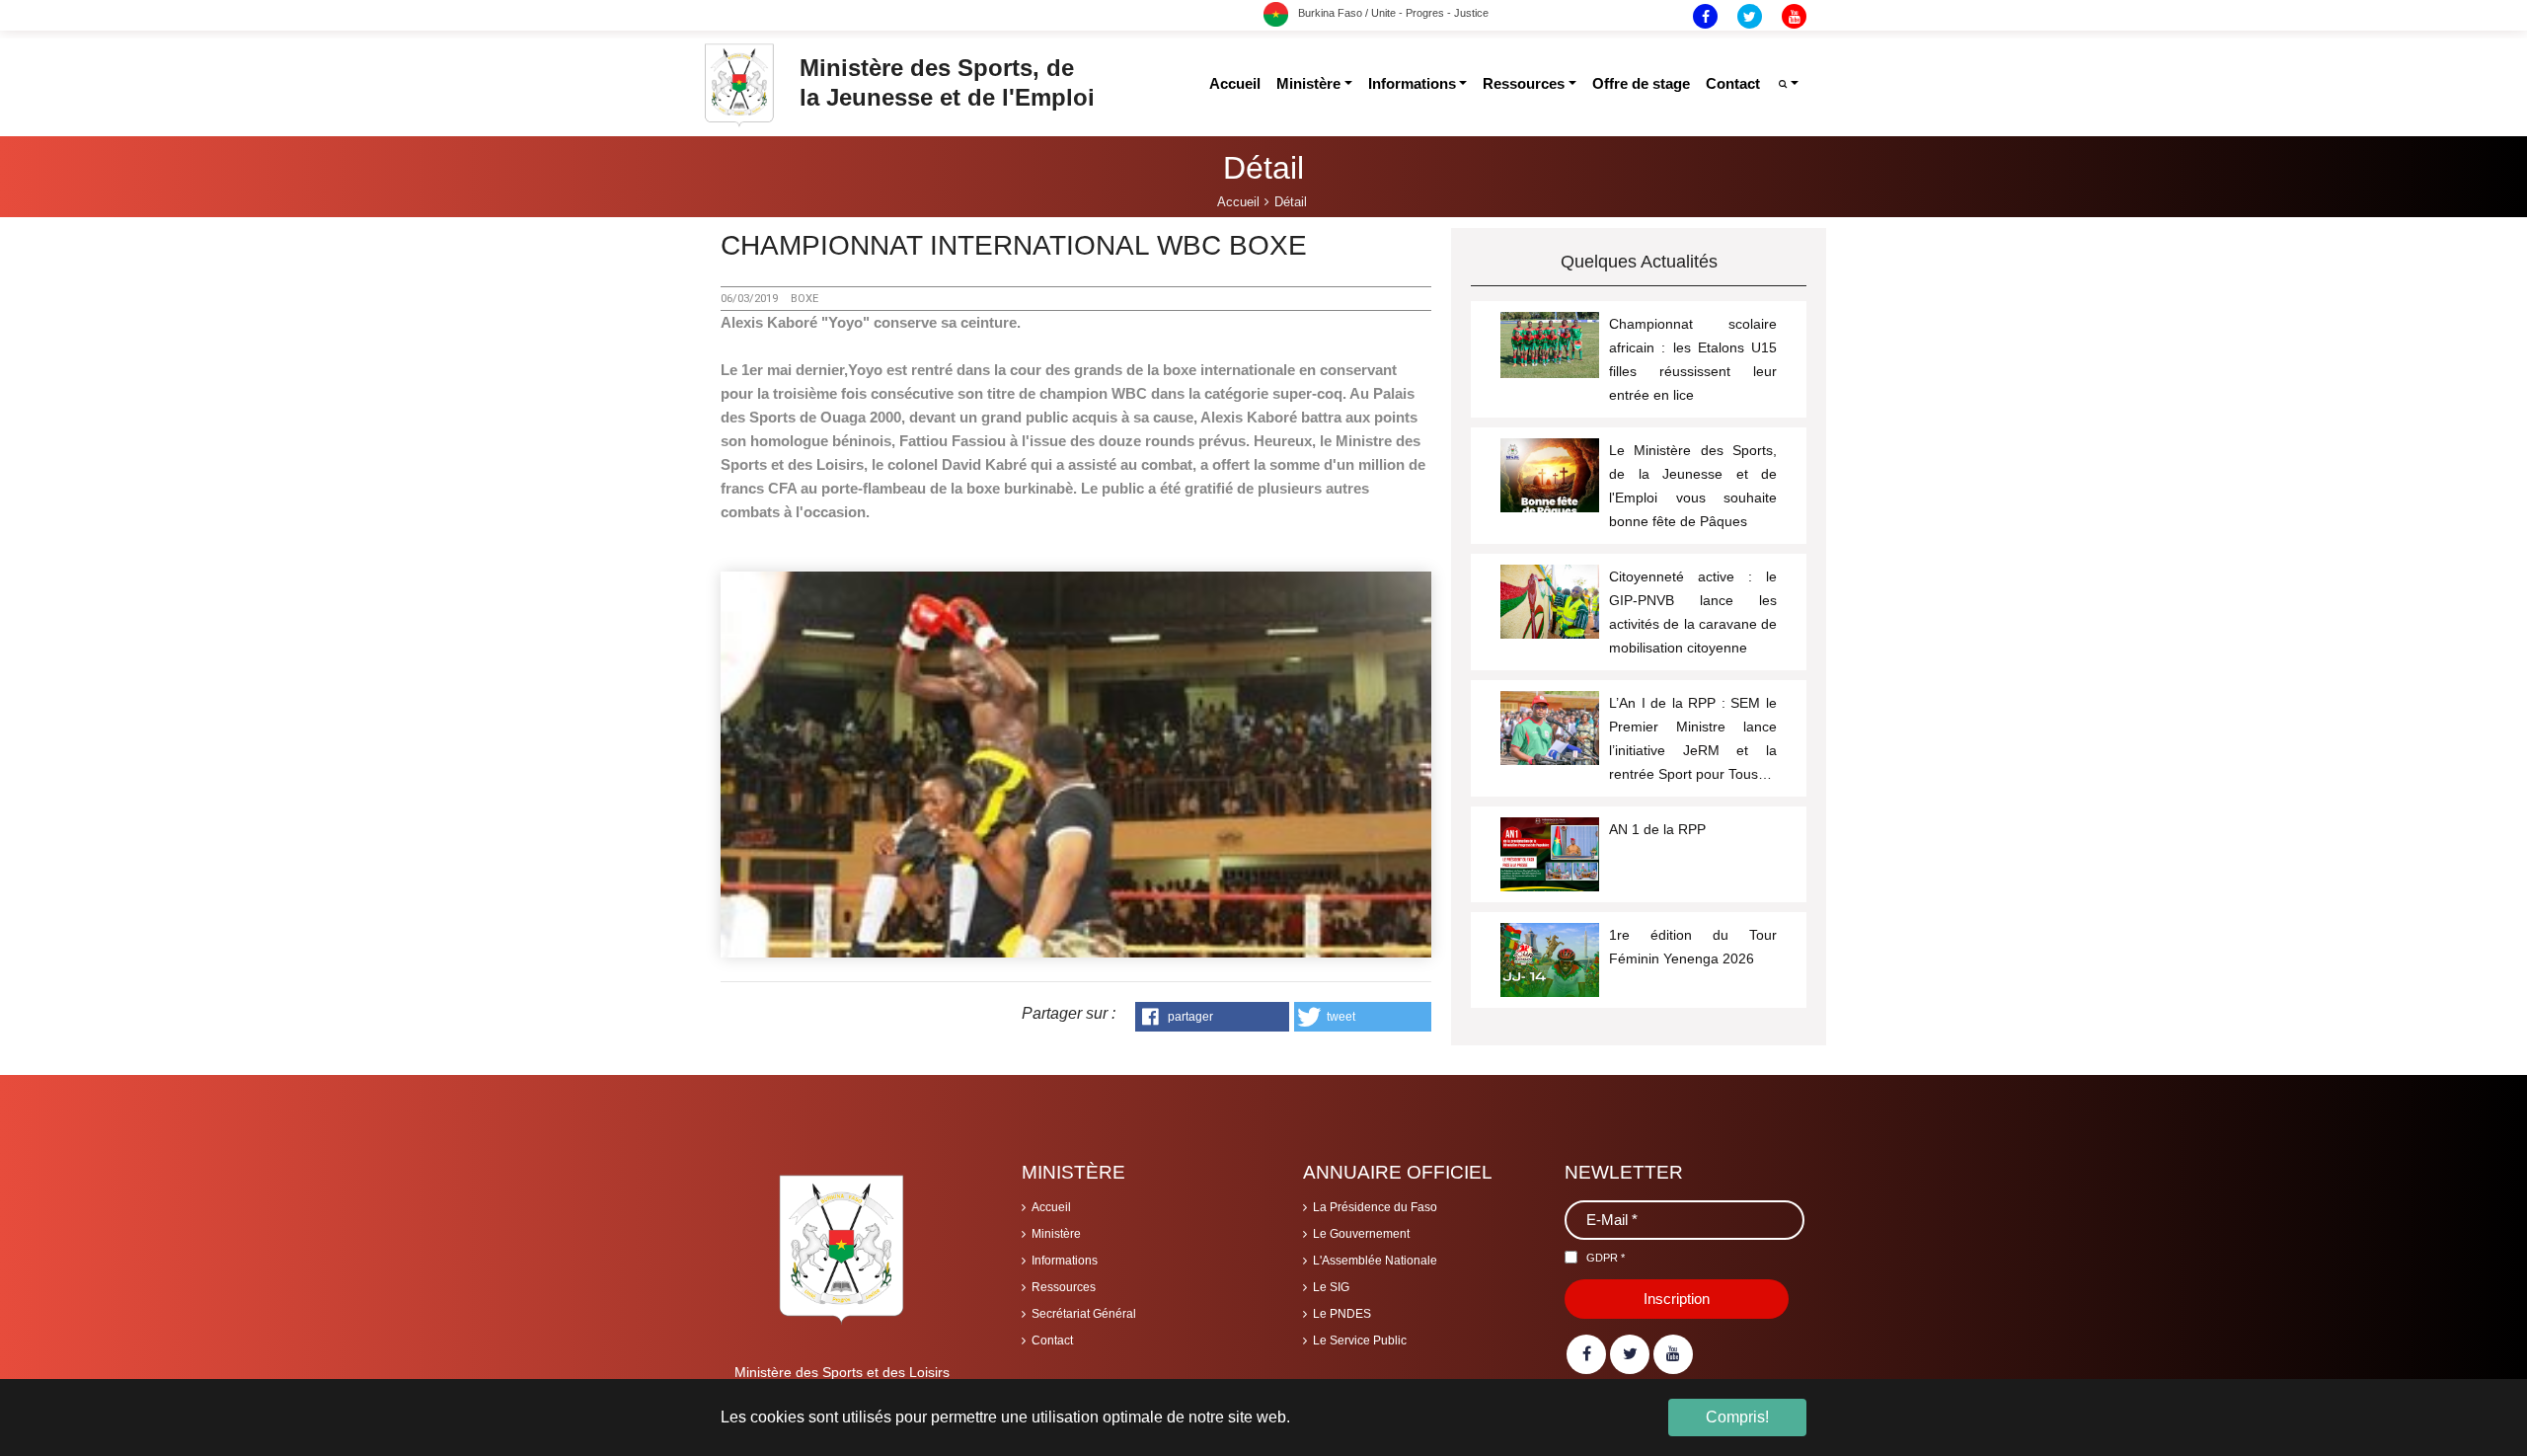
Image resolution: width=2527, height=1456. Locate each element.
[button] (1212, 1017)
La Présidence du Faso (1375, 1207)
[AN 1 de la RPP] (1550, 866)
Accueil (1051, 1207)
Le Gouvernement (1361, 1234)
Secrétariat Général (1084, 1314)
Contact (1052, 1341)
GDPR (1606, 1258)
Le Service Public (1360, 1341)
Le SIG (1331, 1287)
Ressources (1064, 1287)
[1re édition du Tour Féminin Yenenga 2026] (1550, 971)
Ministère (1056, 1234)
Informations (1065, 1261)
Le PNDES (1342, 1314)
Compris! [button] (1737, 1417)
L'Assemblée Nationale (1375, 1261)
